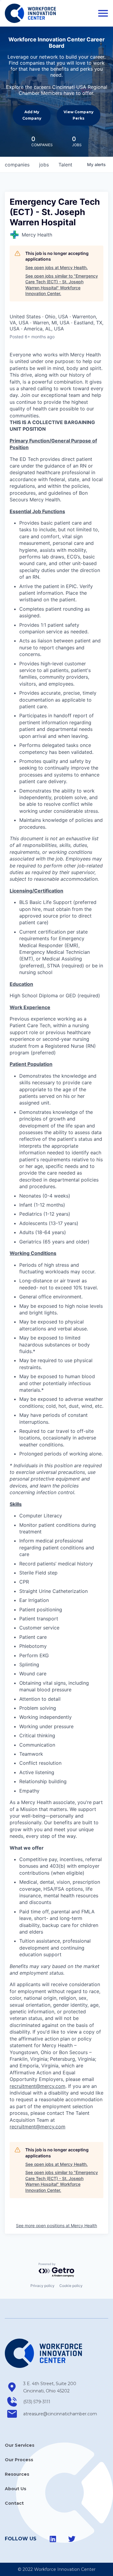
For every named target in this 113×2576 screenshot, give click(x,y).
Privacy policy (42, 2286)
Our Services (20, 2445)
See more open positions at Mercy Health (56, 2225)
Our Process (19, 2460)
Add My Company (32, 115)
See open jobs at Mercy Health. (56, 267)
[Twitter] (72, 2539)
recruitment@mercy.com (38, 2086)
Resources (17, 2474)
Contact (14, 2503)
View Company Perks (78, 115)
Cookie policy (71, 2286)
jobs (44, 165)
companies (17, 165)
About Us (16, 2489)
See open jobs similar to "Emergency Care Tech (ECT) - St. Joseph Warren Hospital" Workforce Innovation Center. (62, 285)
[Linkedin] (53, 2539)
